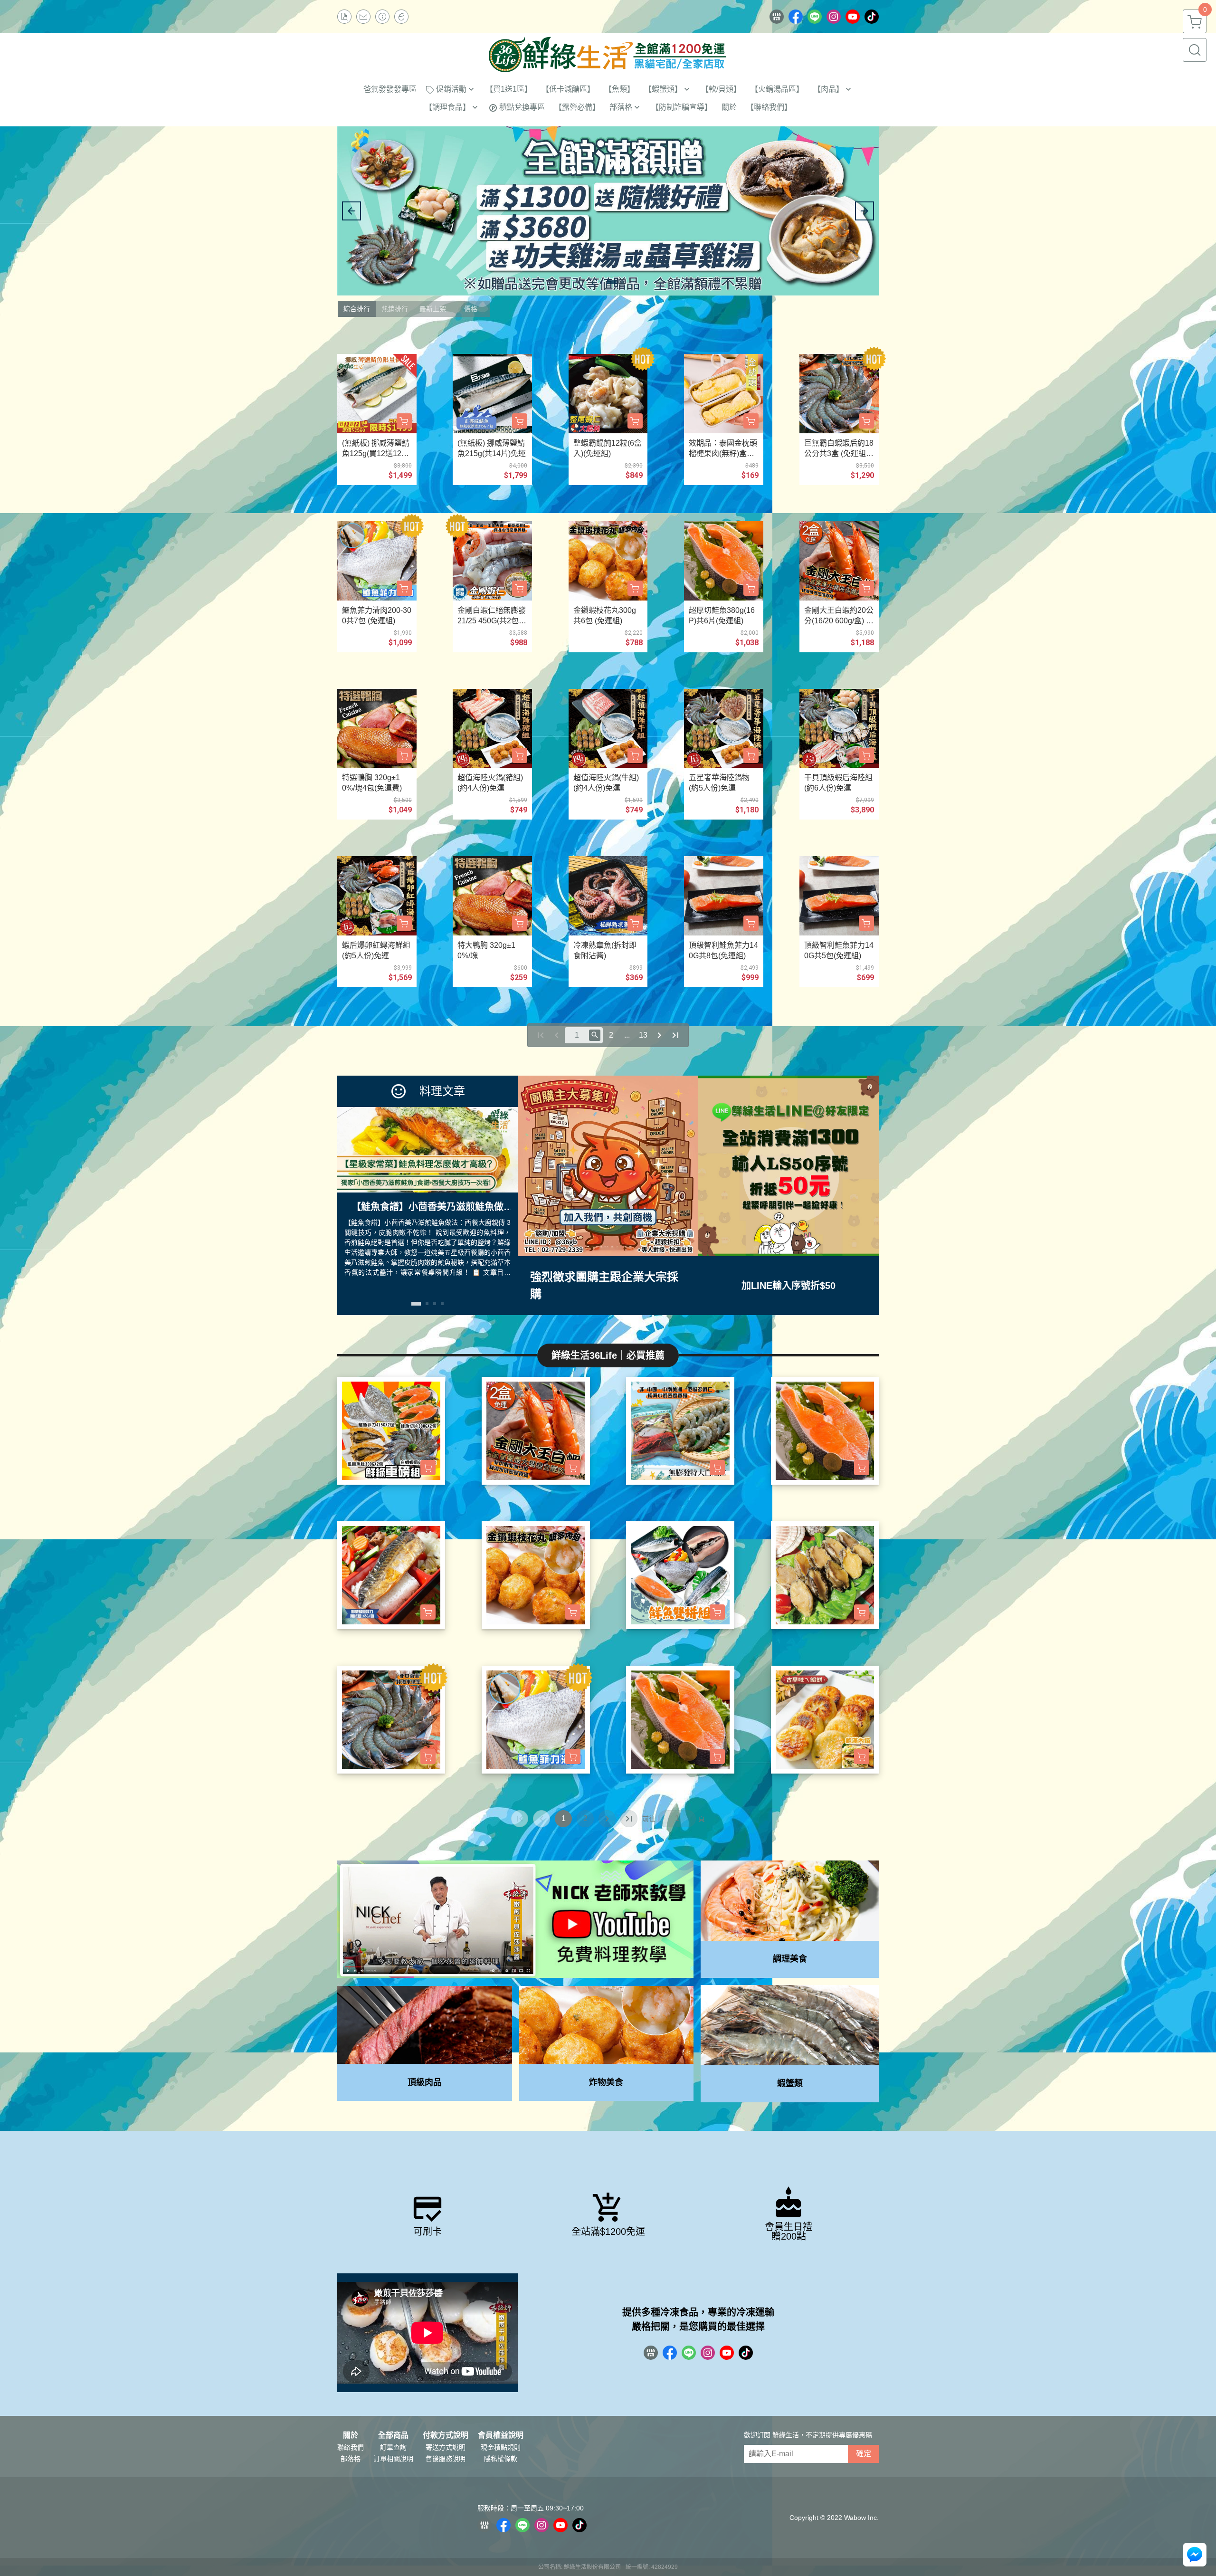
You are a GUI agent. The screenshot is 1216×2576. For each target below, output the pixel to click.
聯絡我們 (351, 2447)
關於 (351, 2435)
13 (643, 1035)
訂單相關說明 (393, 2459)
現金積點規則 (501, 2447)
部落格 (351, 2459)
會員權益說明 (501, 2435)
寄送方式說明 (446, 2447)
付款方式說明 (446, 2435)
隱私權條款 (501, 2459)
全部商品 (393, 2435)
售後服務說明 (446, 2459)
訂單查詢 (393, 2447)
